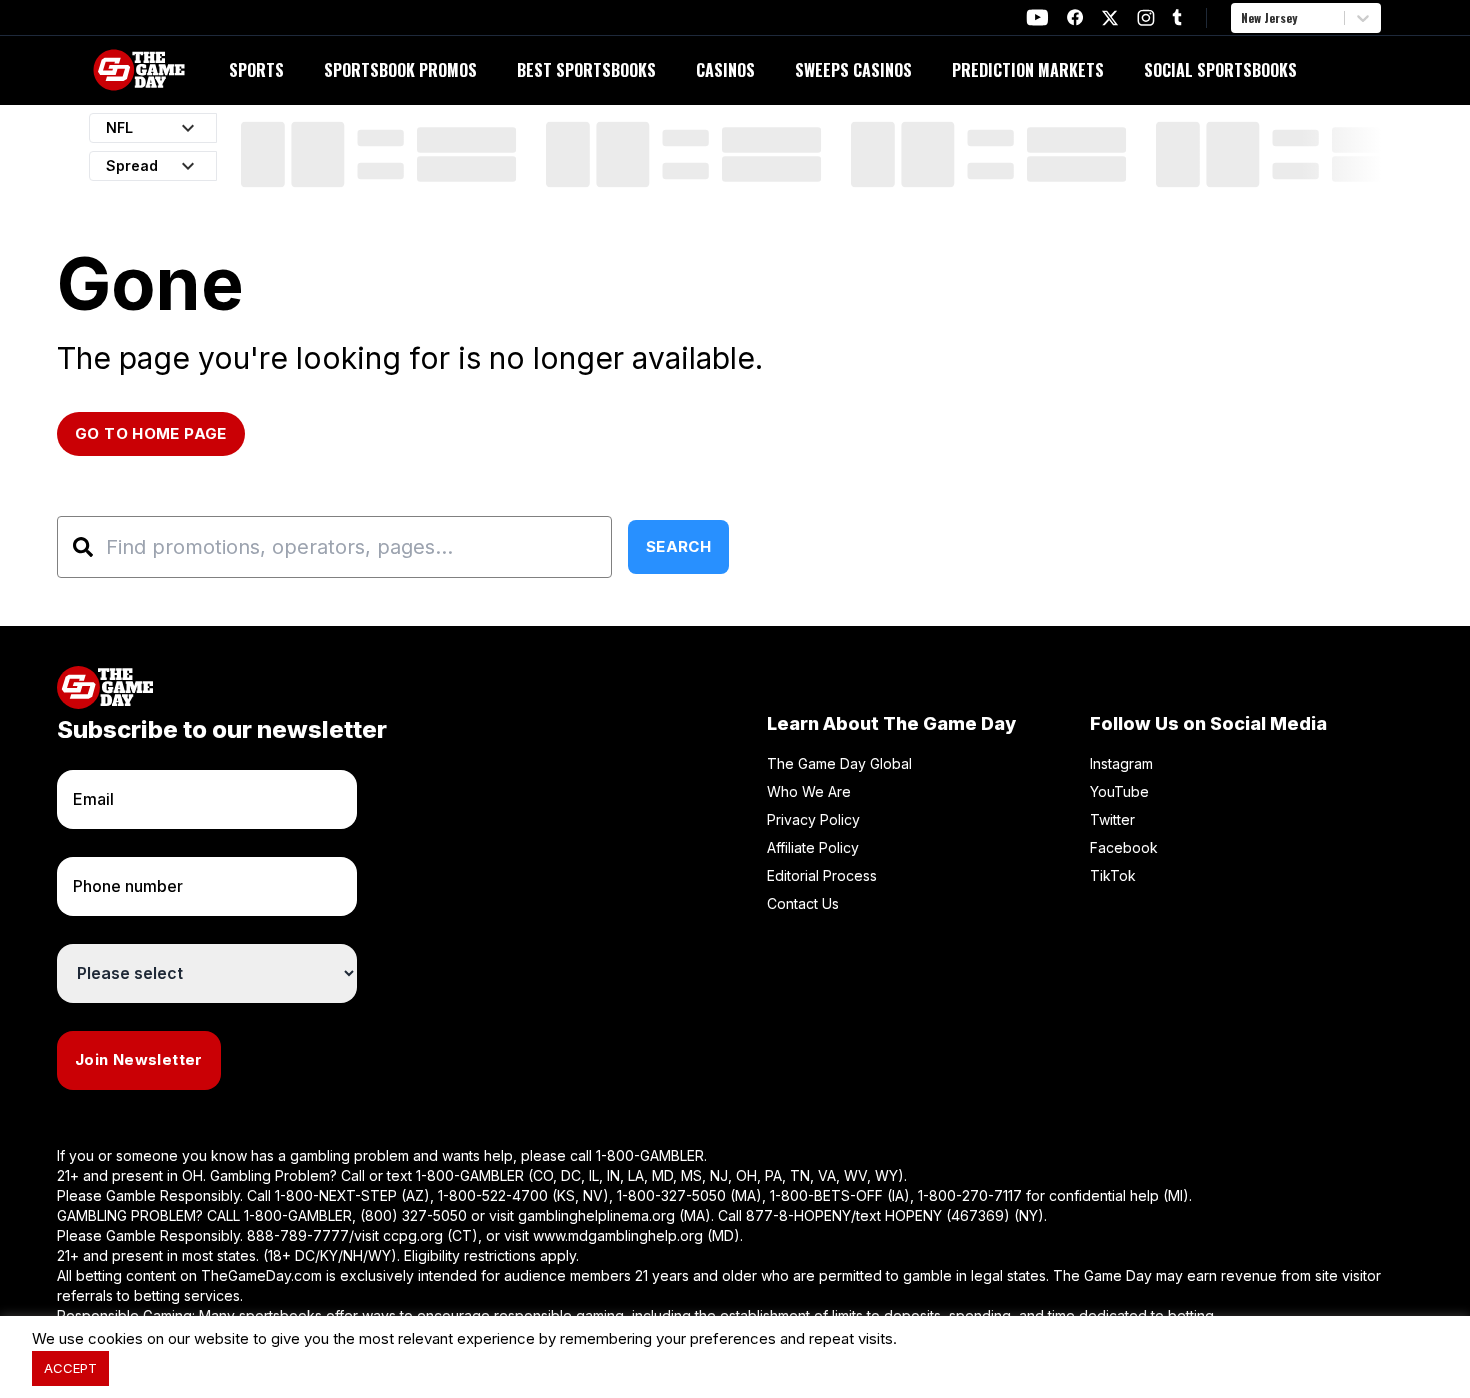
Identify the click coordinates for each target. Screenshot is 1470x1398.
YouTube (1119, 791)
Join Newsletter (139, 1059)
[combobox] (1243, 18)
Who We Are (809, 791)
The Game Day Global (839, 763)
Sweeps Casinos (853, 70)
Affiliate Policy (813, 847)
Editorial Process (822, 875)
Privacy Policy (813, 819)
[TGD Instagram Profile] (1146, 17)
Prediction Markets (1028, 70)
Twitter (1112, 819)
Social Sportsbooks (1220, 70)
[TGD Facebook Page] (1075, 17)
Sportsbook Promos (400, 70)
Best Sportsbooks (586, 70)
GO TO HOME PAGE (151, 433)
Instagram (1121, 763)
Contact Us (803, 903)
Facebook (1124, 847)
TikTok (1113, 875)
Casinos (725, 70)
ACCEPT (70, 1368)
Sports (256, 70)
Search (678, 546)
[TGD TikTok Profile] (1177, 17)
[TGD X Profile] (1110, 18)
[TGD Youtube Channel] (1037, 17)
